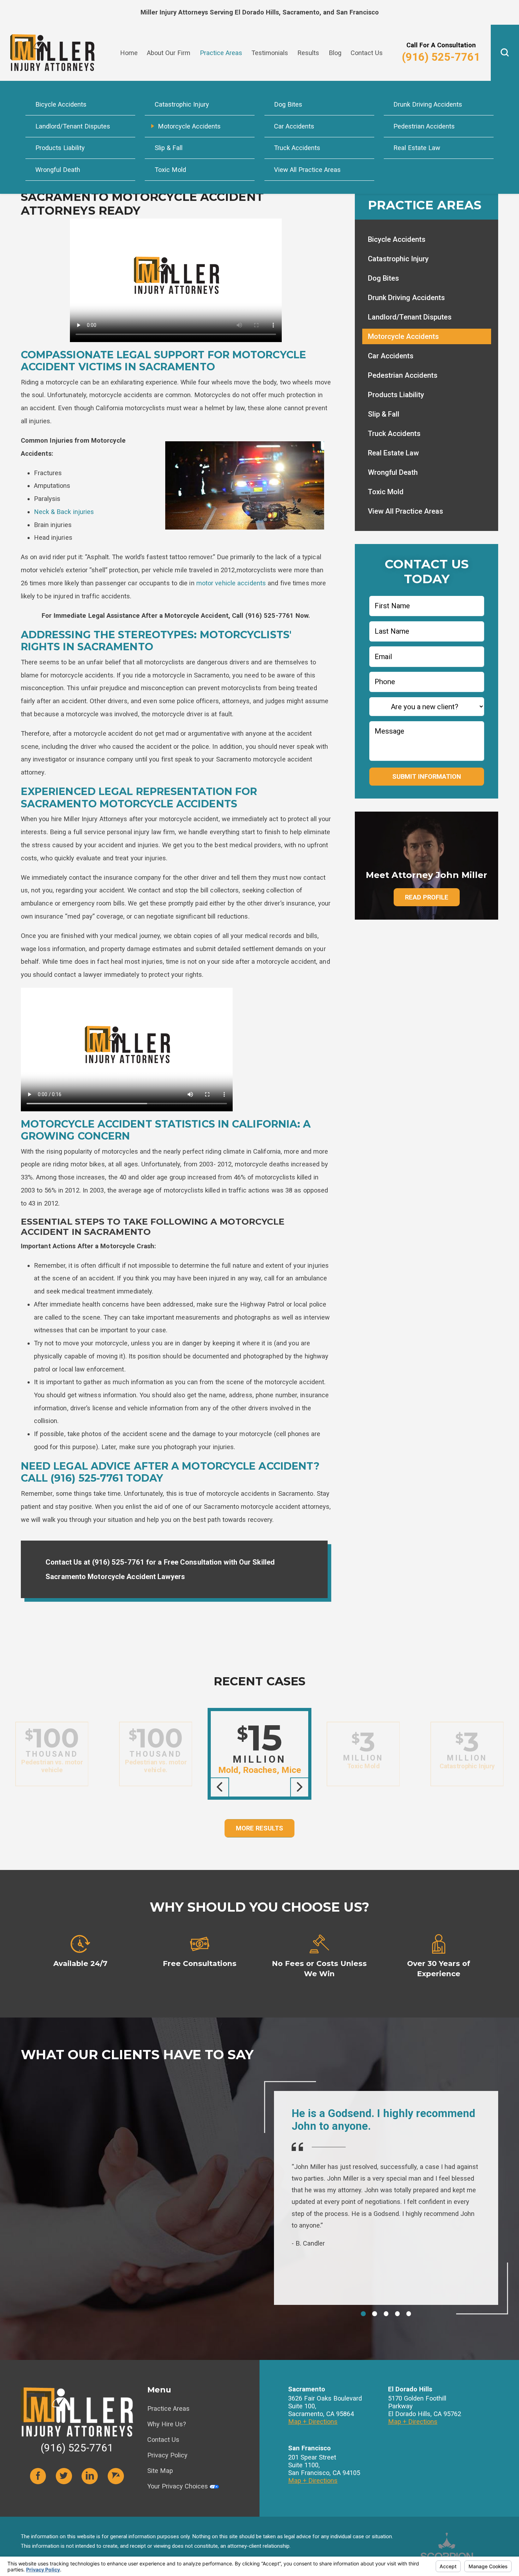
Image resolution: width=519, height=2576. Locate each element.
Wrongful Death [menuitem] (58, 170)
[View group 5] (409, 2314)
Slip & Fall (384, 414)
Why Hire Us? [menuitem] (413, 35)
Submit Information (427, 776)
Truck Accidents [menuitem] (297, 148)
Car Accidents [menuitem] (294, 126)
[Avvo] (116, 2476)
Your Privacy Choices (178, 2486)
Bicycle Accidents (397, 239)
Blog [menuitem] (335, 53)
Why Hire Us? (167, 2424)
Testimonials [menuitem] (270, 53)
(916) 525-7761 (441, 57)
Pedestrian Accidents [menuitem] (424, 126)
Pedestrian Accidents (403, 375)
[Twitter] (64, 2476)
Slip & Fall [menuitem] (169, 148)
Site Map (160, 2471)
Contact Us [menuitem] (367, 53)
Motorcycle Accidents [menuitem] (189, 126)
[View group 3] (386, 2314)
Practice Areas (168, 2408)
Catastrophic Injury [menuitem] (182, 104)
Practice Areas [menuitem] (221, 53)
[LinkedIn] (90, 2476)
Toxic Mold (386, 492)
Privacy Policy (167, 2455)
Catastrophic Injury (398, 259)
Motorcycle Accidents (403, 336)
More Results (259, 1828)
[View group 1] (363, 2314)
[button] (505, 53)
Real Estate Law (393, 453)
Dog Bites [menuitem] (288, 104)
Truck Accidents (394, 434)
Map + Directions (313, 2422)
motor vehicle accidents (231, 583)
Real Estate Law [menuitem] (417, 148)
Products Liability (396, 395)
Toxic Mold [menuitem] (170, 170)
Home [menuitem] (129, 53)
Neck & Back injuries (64, 512)
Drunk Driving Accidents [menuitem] (428, 104)
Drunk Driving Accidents (406, 298)
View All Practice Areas (405, 511)
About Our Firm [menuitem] (169, 53)
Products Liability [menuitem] (60, 148)
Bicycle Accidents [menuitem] (61, 104)
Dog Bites (383, 278)
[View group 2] (375, 2314)
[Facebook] (38, 2476)
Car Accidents (391, 356)
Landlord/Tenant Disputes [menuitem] (73, 126)
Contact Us (163, 2440)
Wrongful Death (393, 472)
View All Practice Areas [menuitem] (307, 170)
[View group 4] (398, 2314)
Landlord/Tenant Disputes (410, 317)
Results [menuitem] (308, 53)
